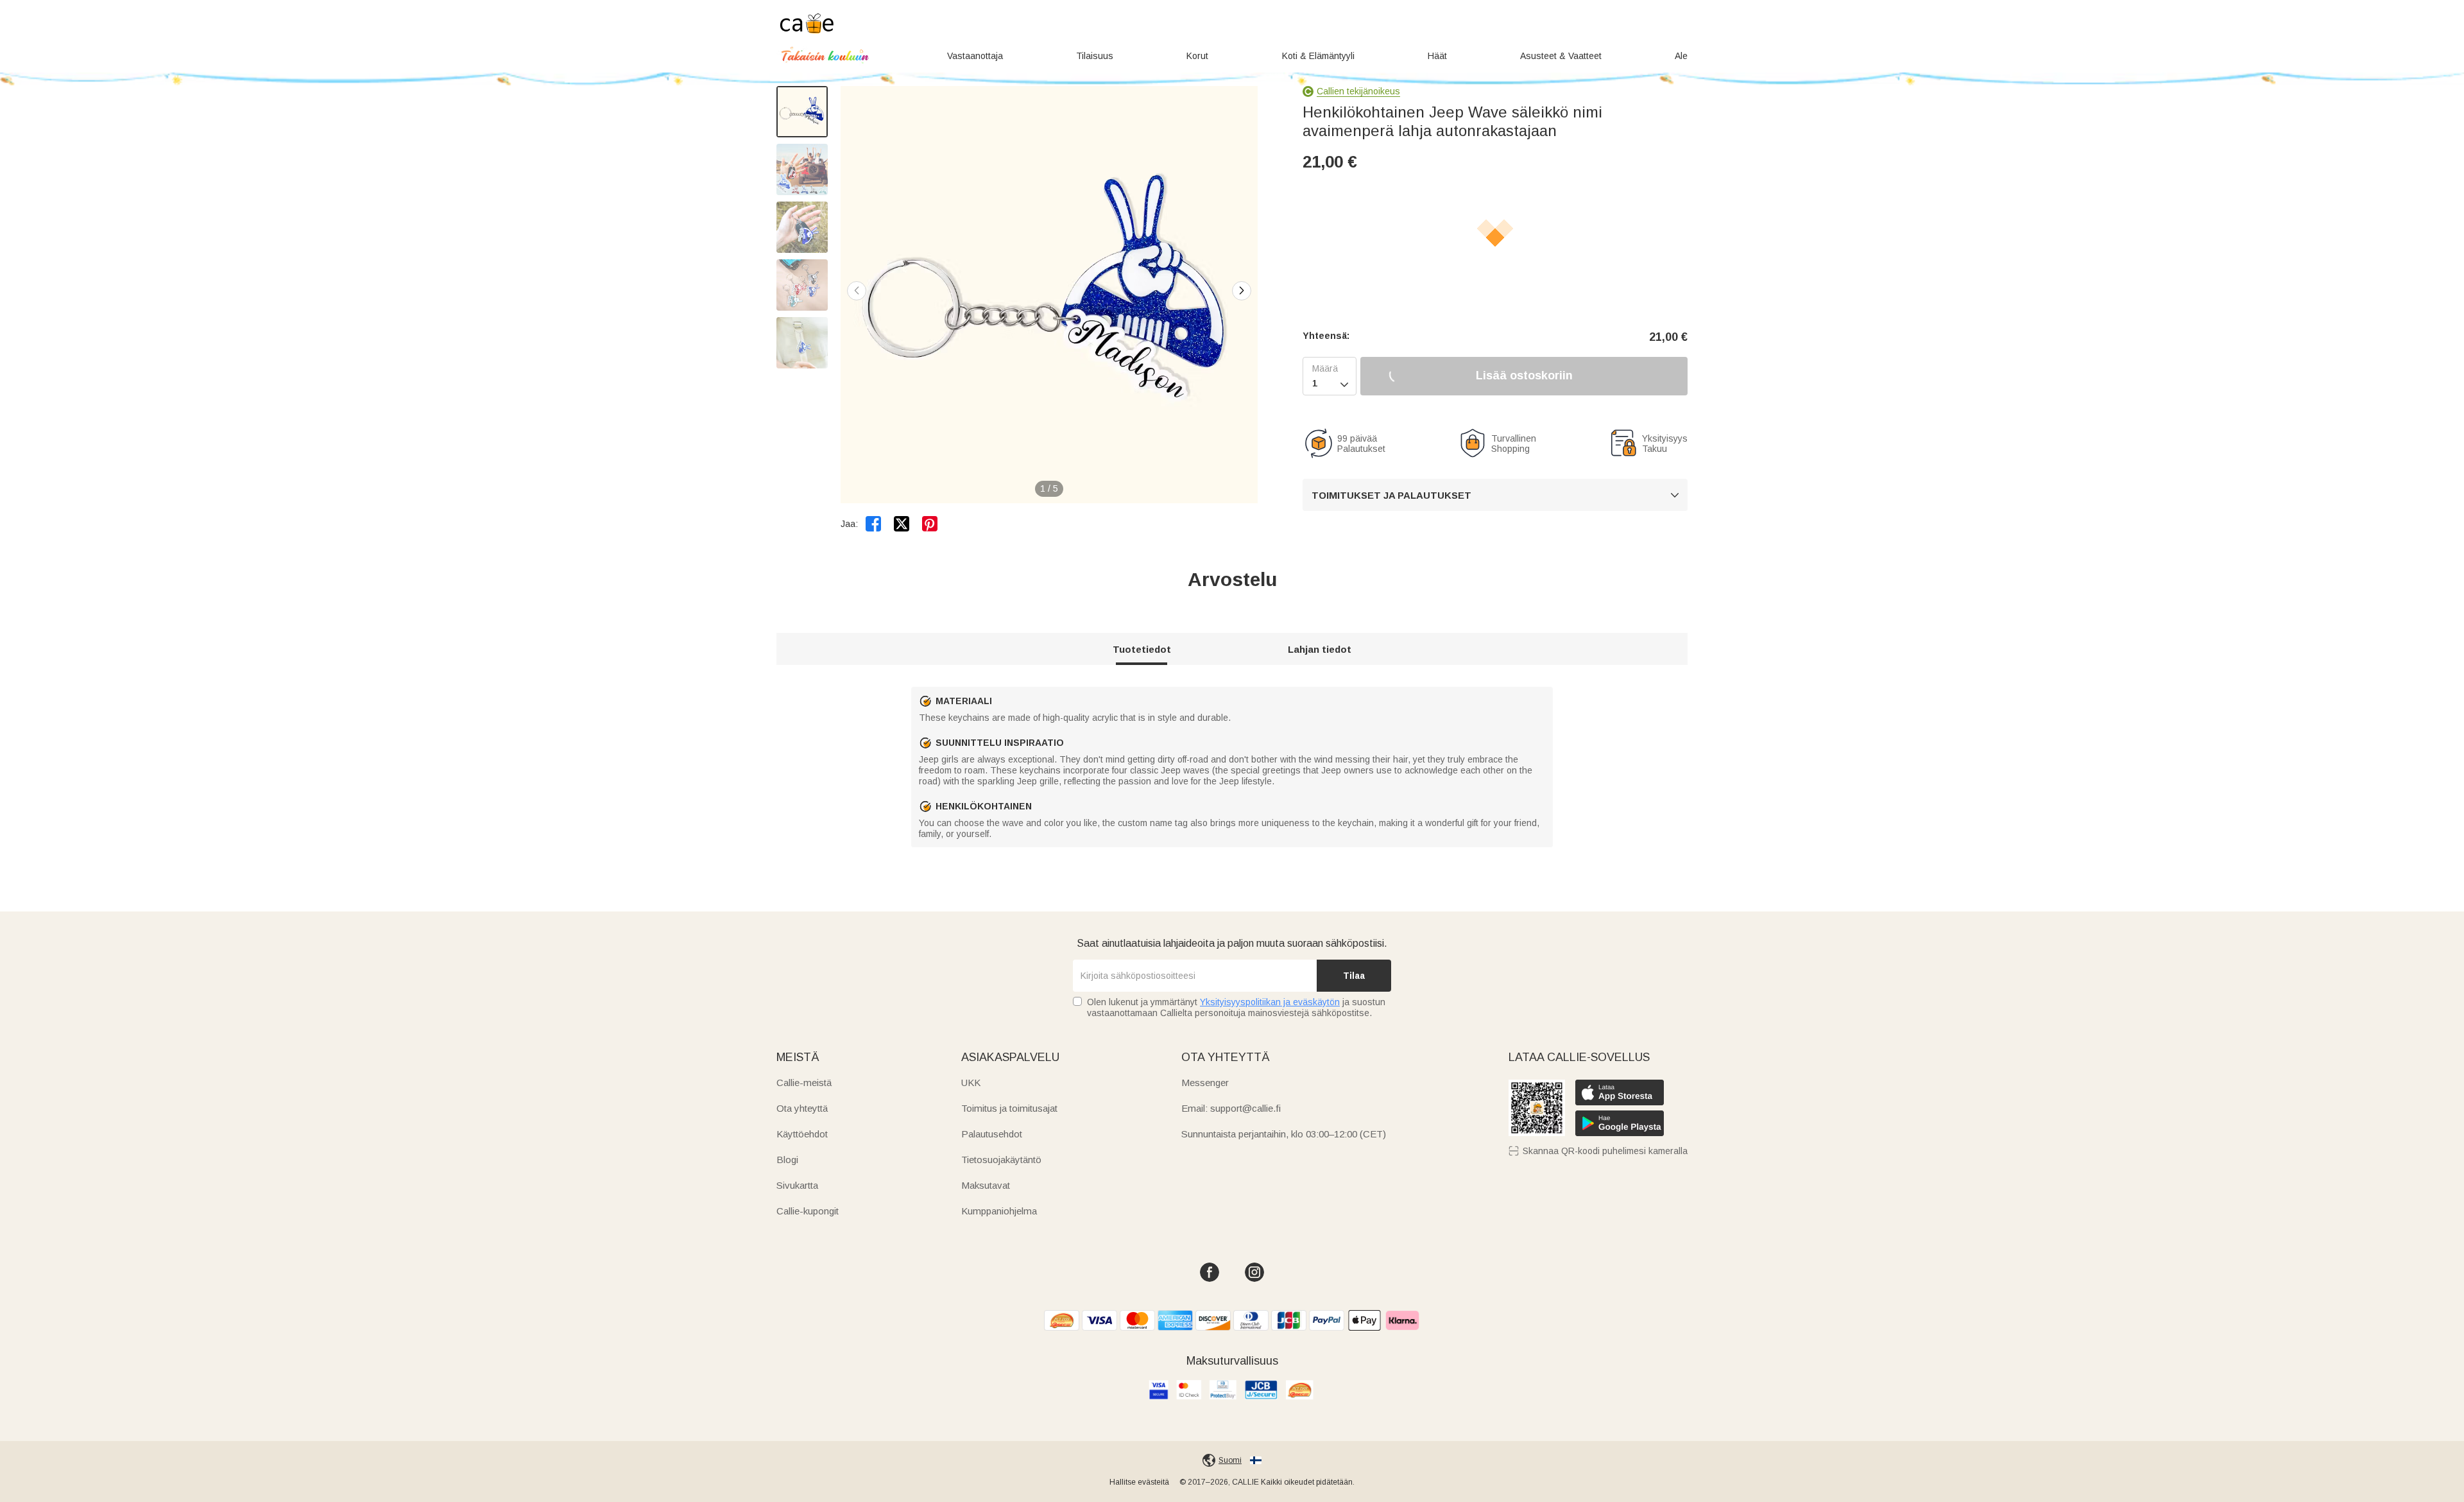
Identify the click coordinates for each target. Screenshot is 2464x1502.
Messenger (1205, 1083)
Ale (1681, 56)
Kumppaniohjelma (999, 1211)
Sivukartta (797, 1185)
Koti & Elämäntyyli (1318, 56)
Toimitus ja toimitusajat (1009, 1108)
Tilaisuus (1095, 56)
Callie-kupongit (808, 1211)
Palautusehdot (992, 1134)
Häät (1437, 56)
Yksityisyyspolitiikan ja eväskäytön (1270, 1002)
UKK (971, 1083)
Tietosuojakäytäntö (1001, 1160)
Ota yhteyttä (802, 1108)
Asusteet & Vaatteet (1561, 56)
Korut (1197, 56)
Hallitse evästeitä (1139, 1482)
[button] (1242, 291)
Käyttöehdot (802, 1134)
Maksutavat (986, 1185)
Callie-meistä (804, 1083)
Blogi (787, 1160)
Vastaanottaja (975, 56)
